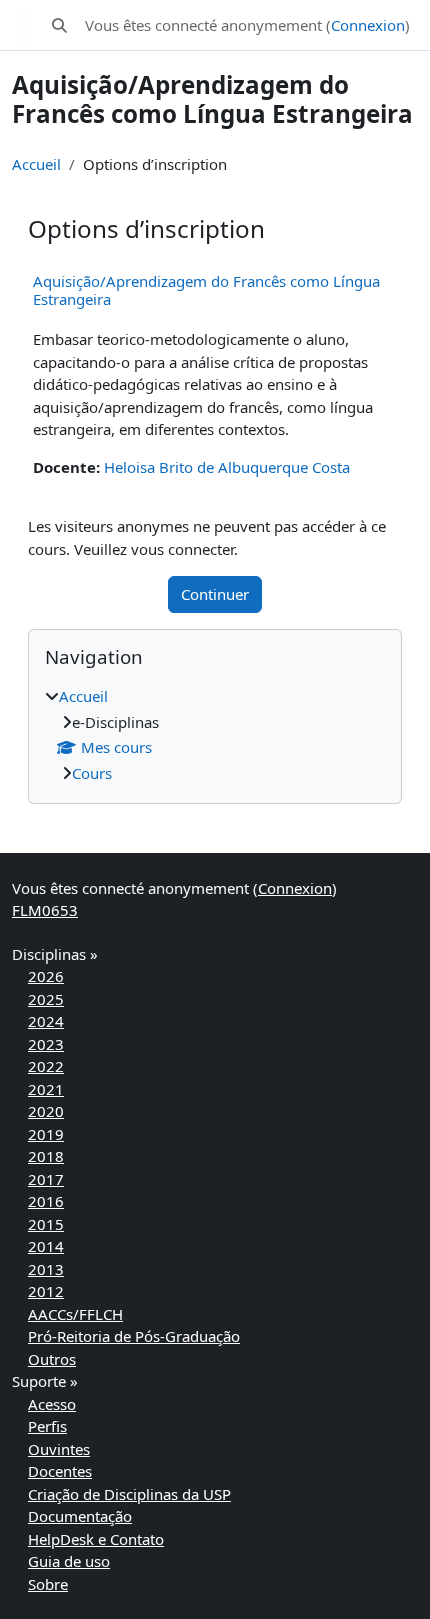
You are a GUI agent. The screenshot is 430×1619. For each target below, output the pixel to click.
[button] (59, 25)
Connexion (368, 25)
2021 (46, 1089)
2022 (46, 1066)
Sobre (48, 1584)
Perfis (47, 1426)
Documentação (80, 1516)
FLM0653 (45, 910)
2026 (46, 976)
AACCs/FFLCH (75, 1314)
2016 (46, 1201)
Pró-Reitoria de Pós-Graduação (134, 1336)
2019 (46, 1134)
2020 (46, 1111)
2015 (46, 1224)
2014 (46, 1246)
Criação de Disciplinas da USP (129, 1494)
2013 (46, 1269)
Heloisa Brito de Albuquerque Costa (227, 467)
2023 (46, 1044)
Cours (92, 773)
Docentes (60, 1471)
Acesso (52, 1404)
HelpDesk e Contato (96, 1539)
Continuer (215, 594)
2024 (46, 1021)
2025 (46, 999)
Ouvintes (59, 1449)
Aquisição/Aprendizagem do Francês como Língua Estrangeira (206, 290)
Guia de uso (69, 1561)
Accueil (36, 164)
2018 (46, 1156)
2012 (46, 1291)
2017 (46, 1179)
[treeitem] (215, 734)
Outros (52, 1359)
